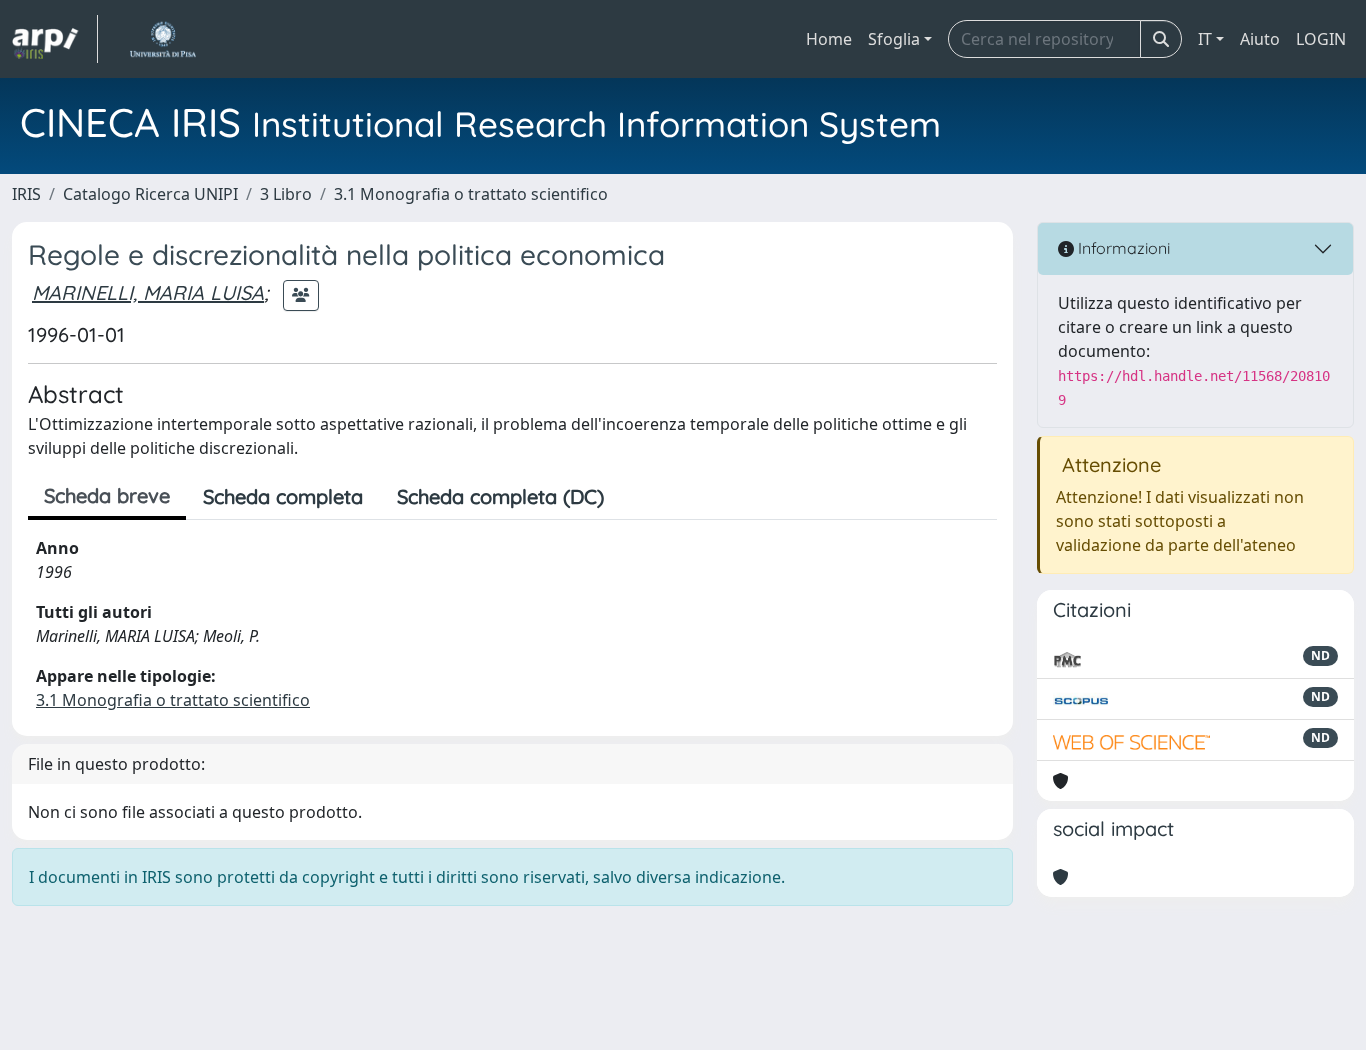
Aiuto (1260, 39)
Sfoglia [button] (894, 39)
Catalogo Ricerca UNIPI (150, 194)
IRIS (26, 194)
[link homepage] (55, 39)
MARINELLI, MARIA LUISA (148, 292)
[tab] (638, 497)
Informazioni (1122, 248)
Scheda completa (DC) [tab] (500, 496)
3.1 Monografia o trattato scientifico (471, 194)
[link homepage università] (162, 39)
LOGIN (1321, 39)
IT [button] (1205, 39)
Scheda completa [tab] (283, 496)
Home (829, 39)
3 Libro (286, 194)
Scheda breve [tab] (107, 495)
